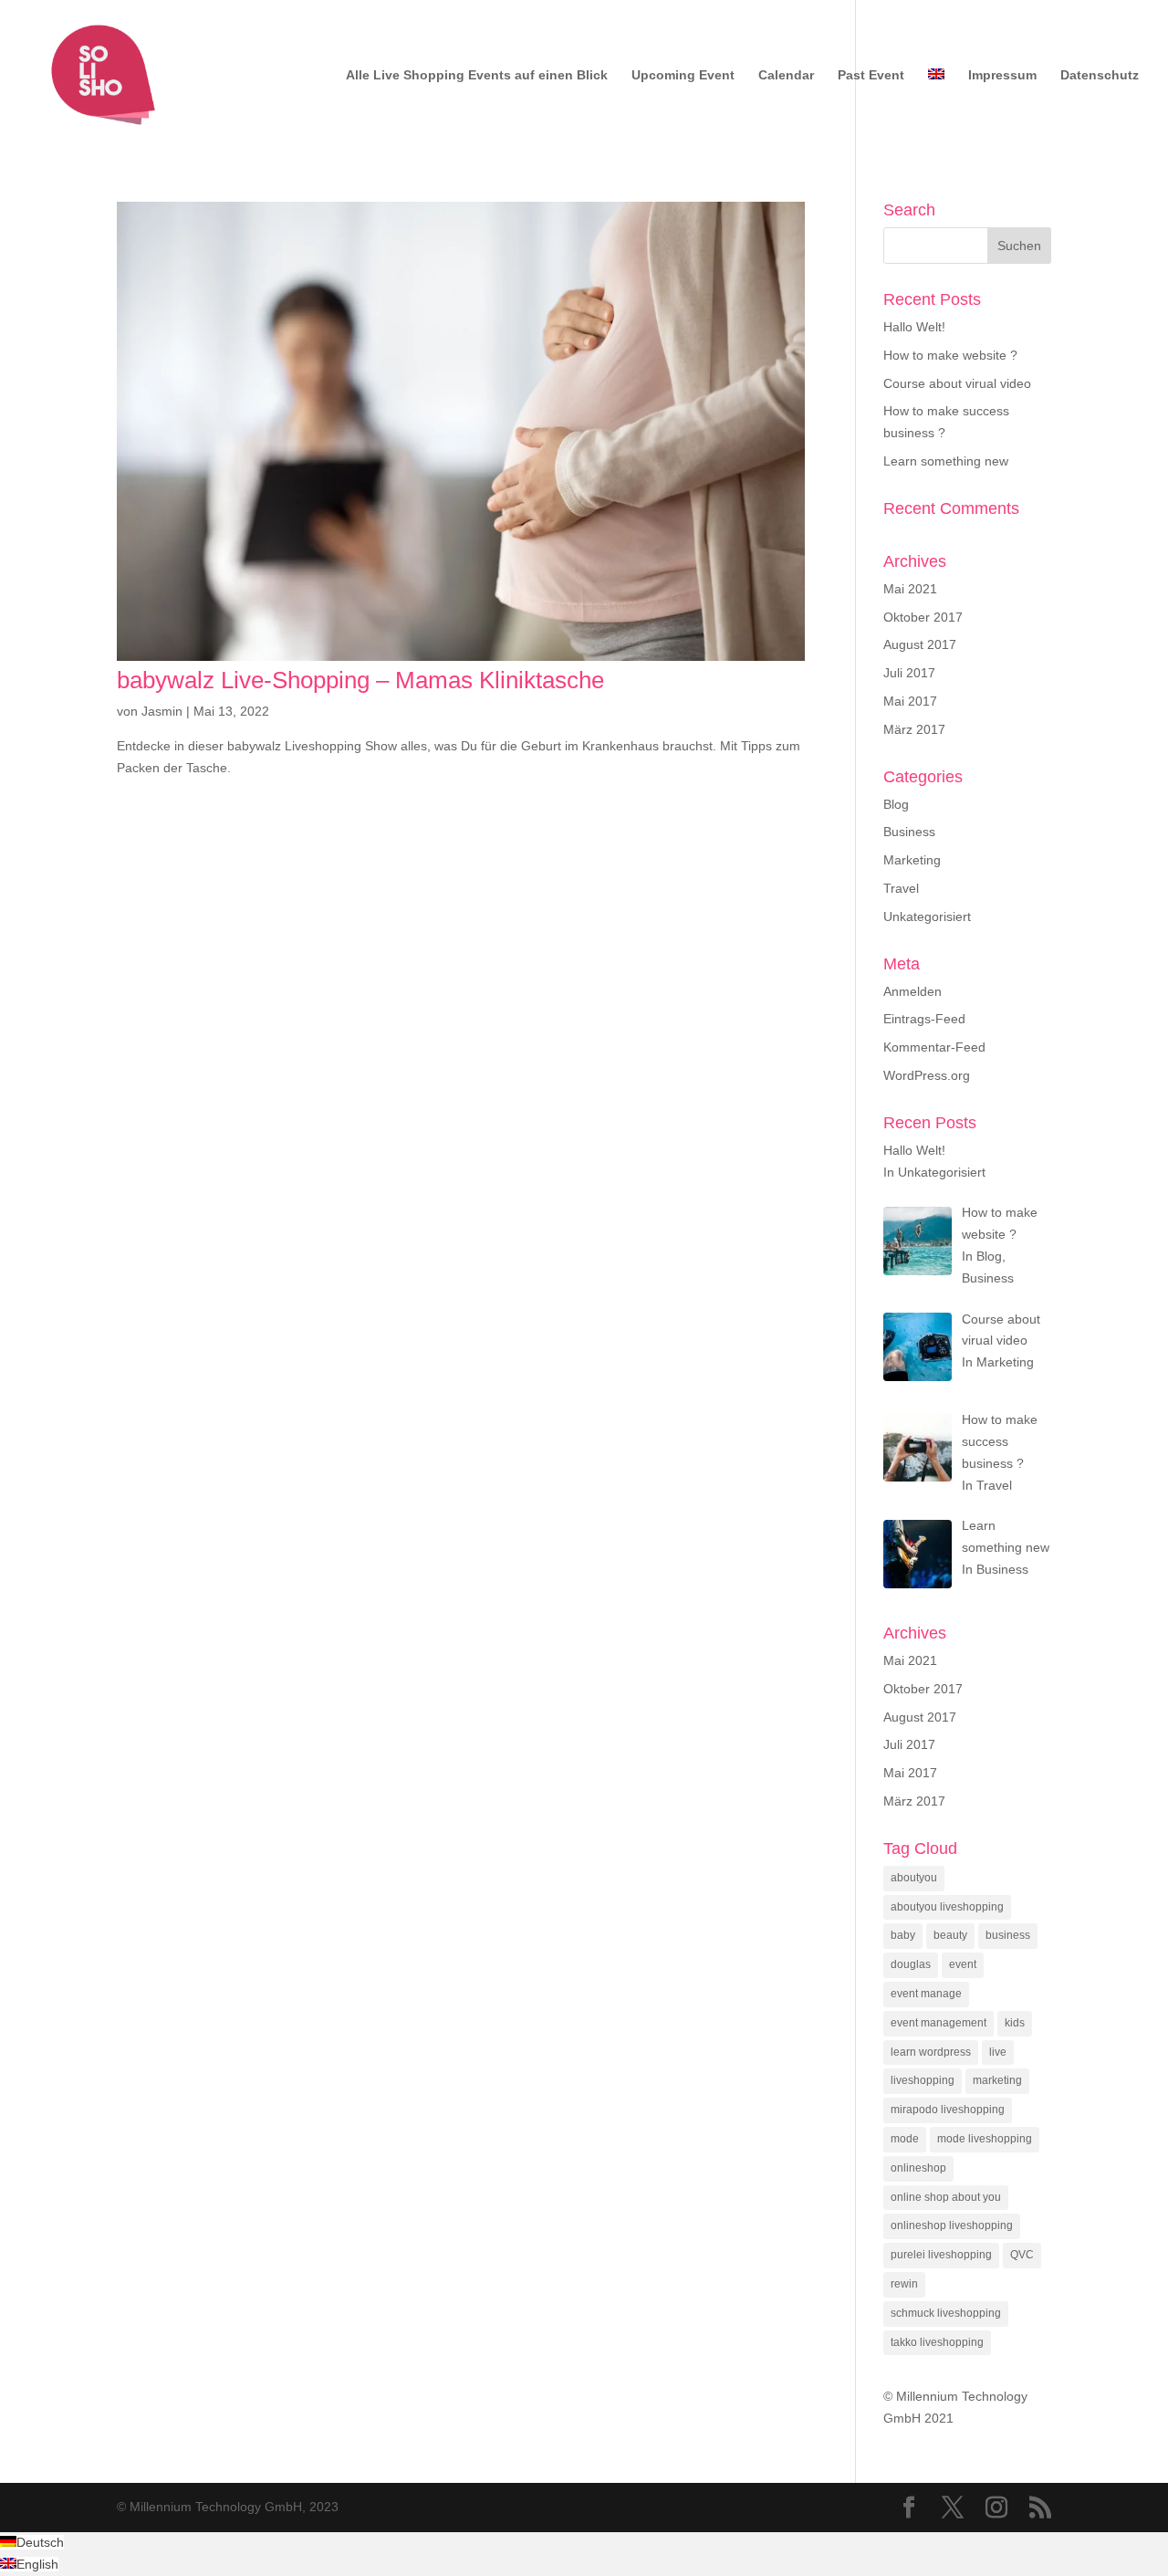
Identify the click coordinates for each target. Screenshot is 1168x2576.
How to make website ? (950, 355)
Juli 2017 (909, 673)
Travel (901, 888)
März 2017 (914, 729)
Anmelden (912, 991)
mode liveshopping (985, 2139)
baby (903, 1935)
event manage (926, 1994)
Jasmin (162, 711)
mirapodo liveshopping (948, 2110)
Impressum (1002, 75)
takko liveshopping (937, 2342)
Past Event (871, 75)
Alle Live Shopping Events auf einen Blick (477, 75)
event (963, 1964)
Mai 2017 (910, 701)
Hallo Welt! (914, 327)
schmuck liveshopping (946, 2313)
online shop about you (946, 2197)
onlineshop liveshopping (952, 2225)
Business (909, 832)
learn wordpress (931, 2052)
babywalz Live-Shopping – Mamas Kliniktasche (360, 680)
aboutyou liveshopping (947, 1907)
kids (1015, 2023)
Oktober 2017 (923, 617)
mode (905, 2139)
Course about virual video (957, 383)
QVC (1022, 2255)
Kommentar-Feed (934, 1047)
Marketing (912, 860)
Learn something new (946, 461)
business (1008, 1935)
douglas (911, 1964)
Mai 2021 (910, 589)
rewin (904, 2284)
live (998, 2052)
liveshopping (923, 2080)
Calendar (786, 75)
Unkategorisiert (927, 916)
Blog (896, 804)
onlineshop (918, 2168)
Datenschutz (1100, 75)
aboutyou (914, 1878)
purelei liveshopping (941, 2255)
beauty (950, 1935)
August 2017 (920, 644)
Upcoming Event (683, 75)
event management (939, 2023)
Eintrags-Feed (924, 1019)
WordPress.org (927, 1075)
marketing (997, 2080)
